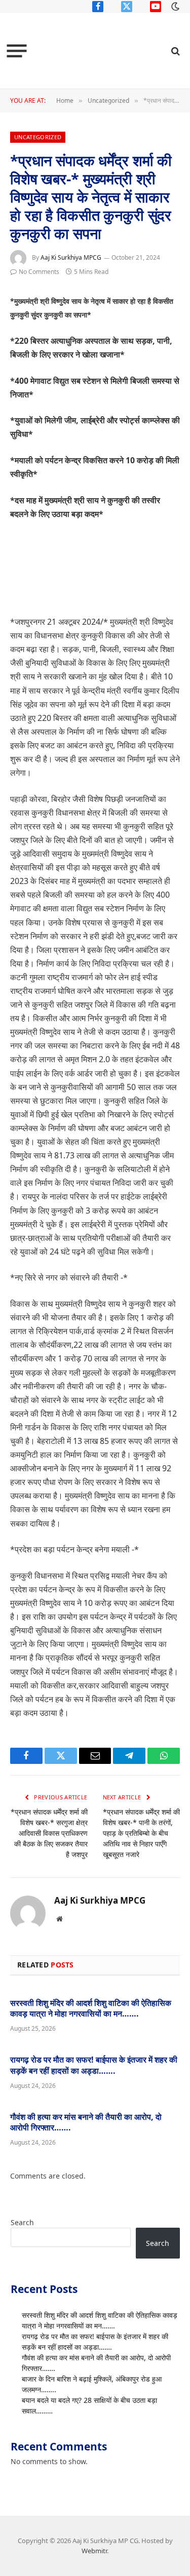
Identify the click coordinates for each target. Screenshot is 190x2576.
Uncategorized (38, 137)
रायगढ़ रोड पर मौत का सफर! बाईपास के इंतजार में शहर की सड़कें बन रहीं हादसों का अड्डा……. (94, 2065)
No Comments (39, 272)
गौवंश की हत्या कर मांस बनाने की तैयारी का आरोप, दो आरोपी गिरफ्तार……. (86, 2122)
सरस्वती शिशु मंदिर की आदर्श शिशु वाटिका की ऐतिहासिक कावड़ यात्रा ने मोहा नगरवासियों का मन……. (91, 2008)
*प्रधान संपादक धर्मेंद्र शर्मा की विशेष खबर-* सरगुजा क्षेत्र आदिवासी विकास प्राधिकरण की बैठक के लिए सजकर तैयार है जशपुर (49, 1833)
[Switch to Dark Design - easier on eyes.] (174, 7)
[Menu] (17, 51)
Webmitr (94, 2551)
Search (22, 2222)
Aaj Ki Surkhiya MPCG (71, 257)
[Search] (175, 51)
